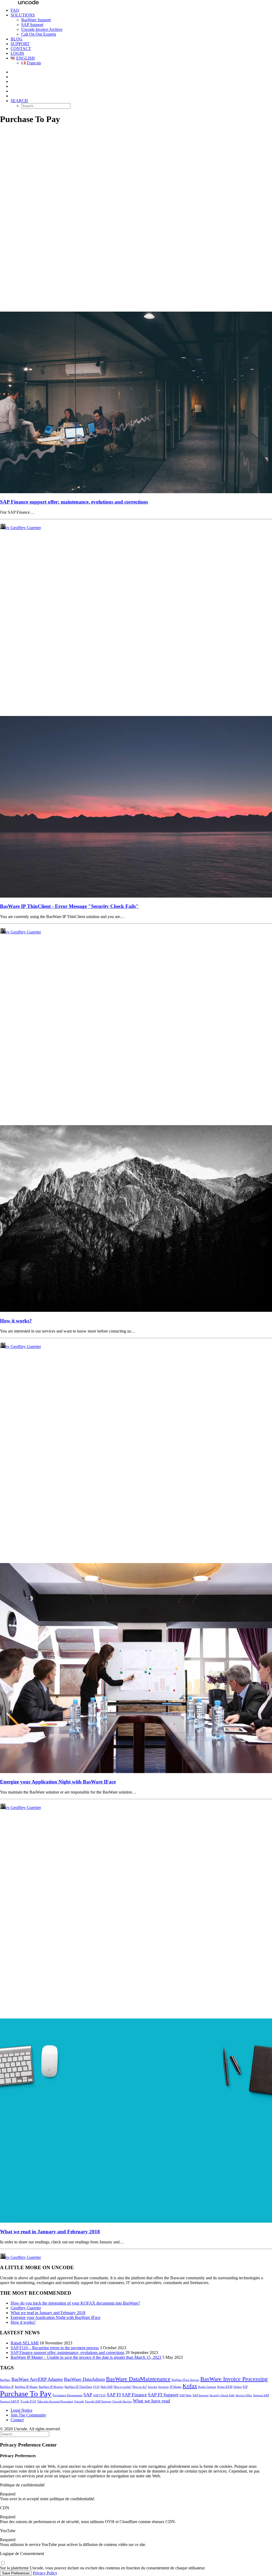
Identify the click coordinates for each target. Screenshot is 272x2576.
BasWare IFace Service (185, 2380)
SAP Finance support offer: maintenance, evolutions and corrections (74, 502)
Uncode (79, 2401)
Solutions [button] (23, 15)
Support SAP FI (10, 2401)
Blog (17, 39)
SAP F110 (99, 2395)
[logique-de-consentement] (3, 2563)
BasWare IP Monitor (51, 2387)
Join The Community (28, 2415)
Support (20, 44)
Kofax (190, 2386)
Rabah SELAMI (25, 2343)
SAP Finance (134, 2395)
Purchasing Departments (67, 2395)
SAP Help (186, 2395)
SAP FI (114, 2395)
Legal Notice (22, 2410)
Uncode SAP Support (98, 2401)
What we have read (151, 2401)
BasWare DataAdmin (84, 2379)
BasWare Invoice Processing (234, 2379)
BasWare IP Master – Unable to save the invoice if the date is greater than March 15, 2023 (86, 2357)
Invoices (163, 2387)
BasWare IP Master (26, 2387)
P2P (245, 2387)
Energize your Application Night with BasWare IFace (58, 1782)
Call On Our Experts (39, 34)
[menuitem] (141, 10)
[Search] (25, 2434)
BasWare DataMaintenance (138, 2379)
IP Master (176, 2387)
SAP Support (32, 25)
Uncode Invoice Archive (42, 29)
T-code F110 (28, 2401)
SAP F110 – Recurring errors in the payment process (55, 2348)
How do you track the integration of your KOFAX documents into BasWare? (75, 2303)
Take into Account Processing (55, 2401)
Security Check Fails (222, 2395)
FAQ (15, 10)
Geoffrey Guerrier (26, 2308)
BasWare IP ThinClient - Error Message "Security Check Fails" (69, 906)
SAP (88, 2395)
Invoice (153, 2387)
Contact (21, 49)
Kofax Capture (207, 2387)
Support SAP (261, 2395)
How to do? (140, 2387)
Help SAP (107, 2387)
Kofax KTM (225, 2387)
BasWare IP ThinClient (78, 2387)
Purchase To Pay (26, 2394)
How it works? (16, 1321)
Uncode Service (122, 2401)
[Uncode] (136, 2)
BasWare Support (36, 20)
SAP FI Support (163, 2395)
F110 (96, 2387)
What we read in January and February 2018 (50, 2232)
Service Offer (244, 2395)
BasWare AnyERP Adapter (37, 2379)
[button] (19, 101)
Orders (238, 2387)
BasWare (5, 2380)
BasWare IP (7, 2387)
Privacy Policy (45, 2573)
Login (17, 53)
